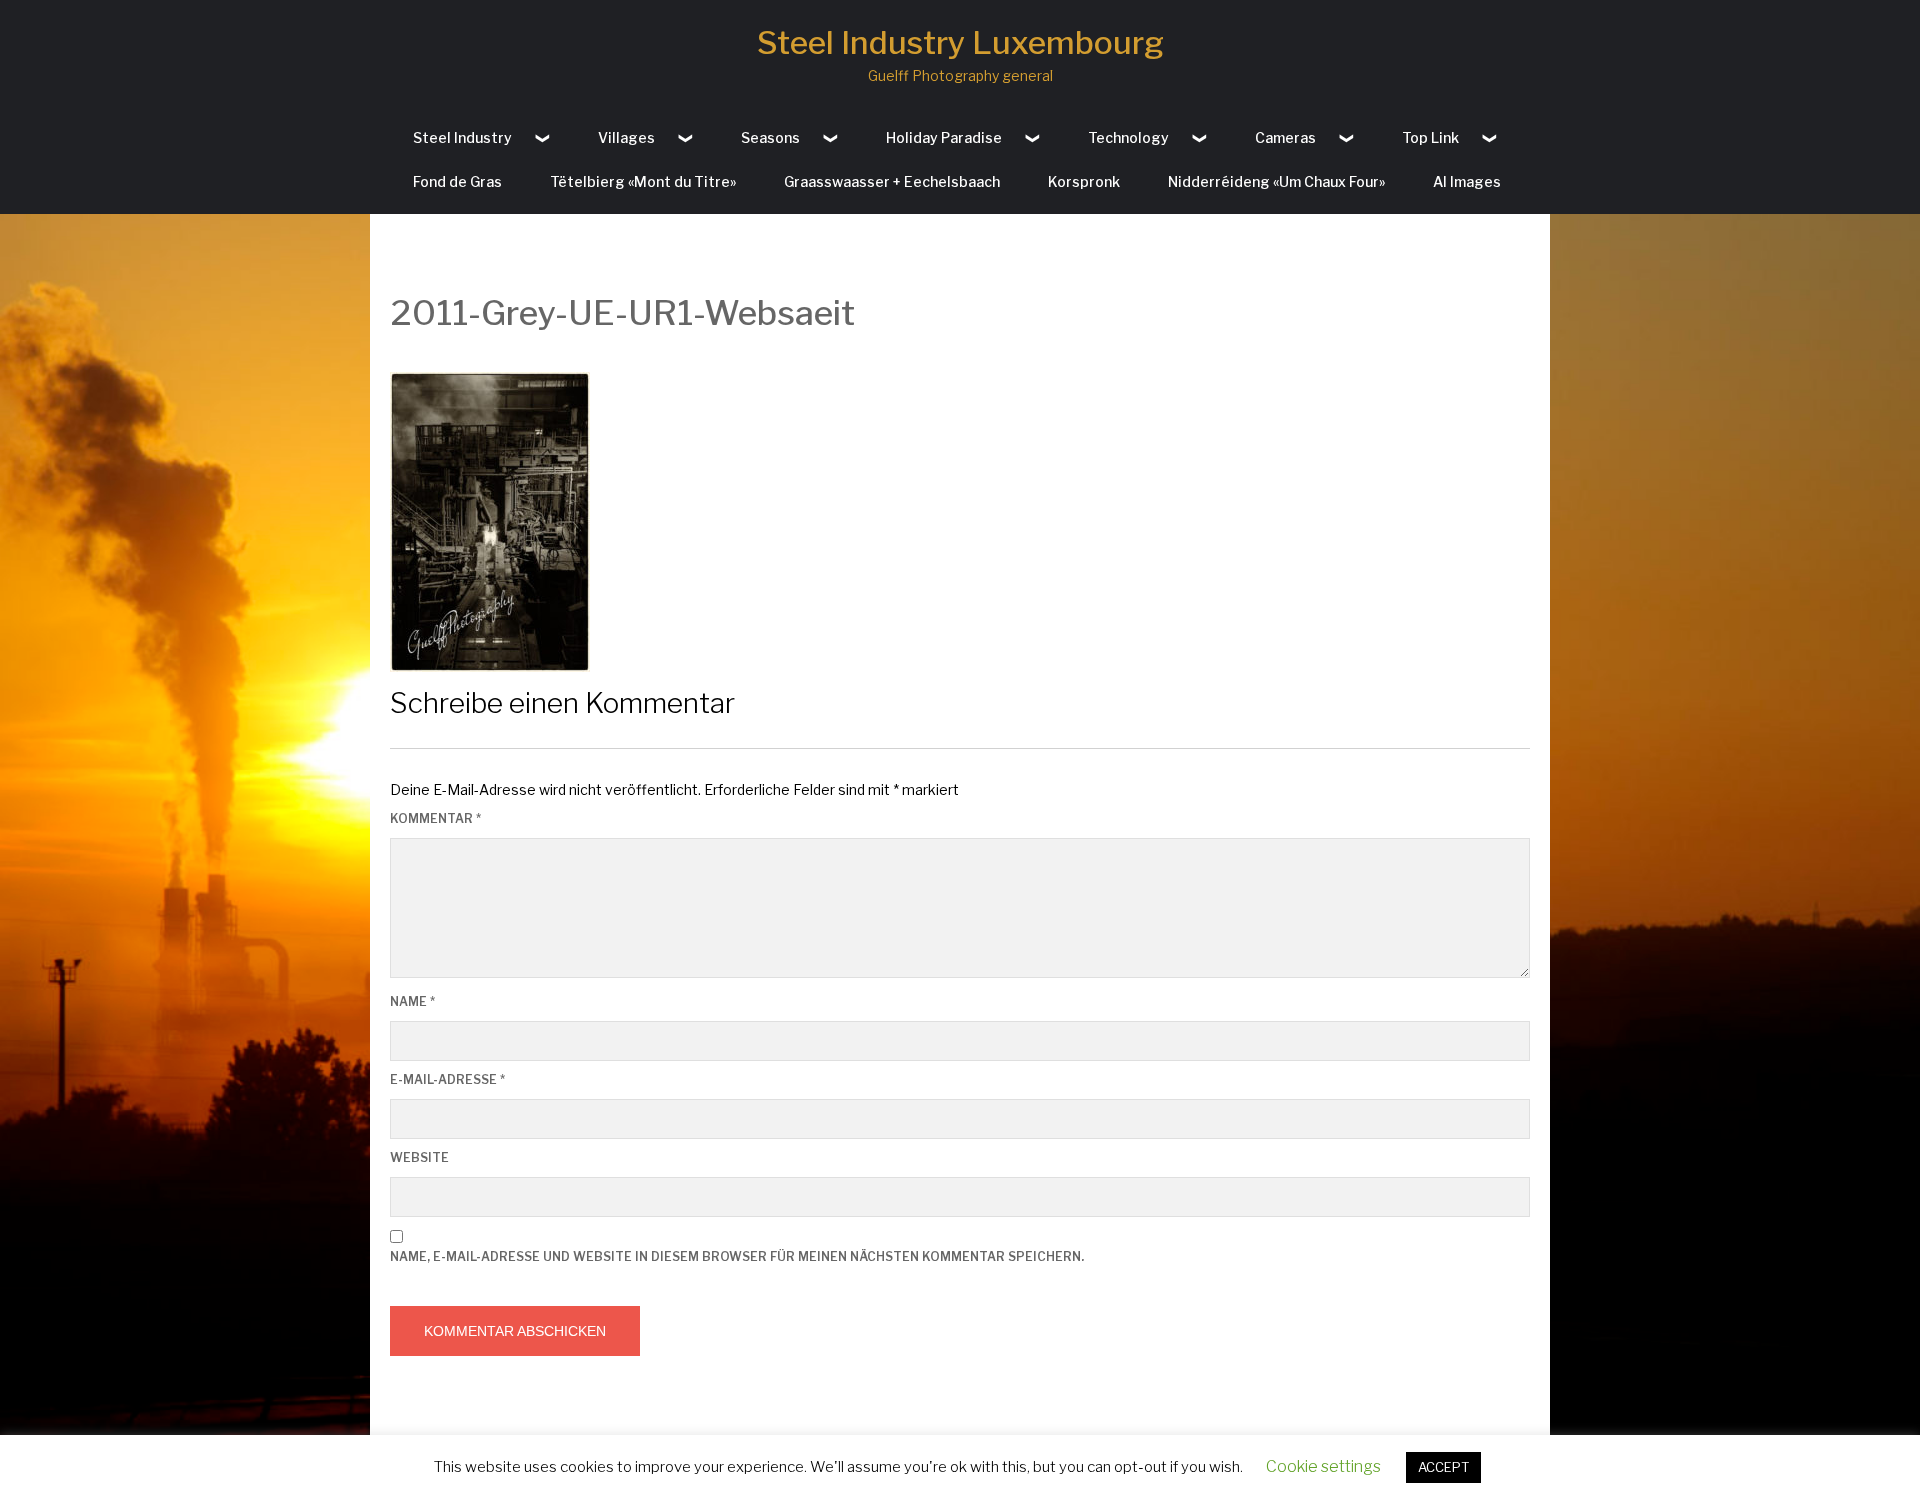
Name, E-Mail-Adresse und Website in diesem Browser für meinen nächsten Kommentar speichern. (737, 1256)
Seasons (770, 137)
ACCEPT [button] (1443, 1467)
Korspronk (1084, 181)
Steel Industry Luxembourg (960, 42)
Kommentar (435, 818)
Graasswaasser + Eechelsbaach (892, 181)
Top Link (1430, 137)
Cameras (1285, 137)
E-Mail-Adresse (447, 1079)
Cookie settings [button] (1323, 1466)
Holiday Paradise (944, 137)
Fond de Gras (457, 181)
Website (419, 1157)
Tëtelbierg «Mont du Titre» (643, 181)
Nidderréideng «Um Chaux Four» (1276, 181)
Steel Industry (462, 137)
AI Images (1467, 181)
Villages (626, 137)
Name (412, 1001)
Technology (1128, 137)
